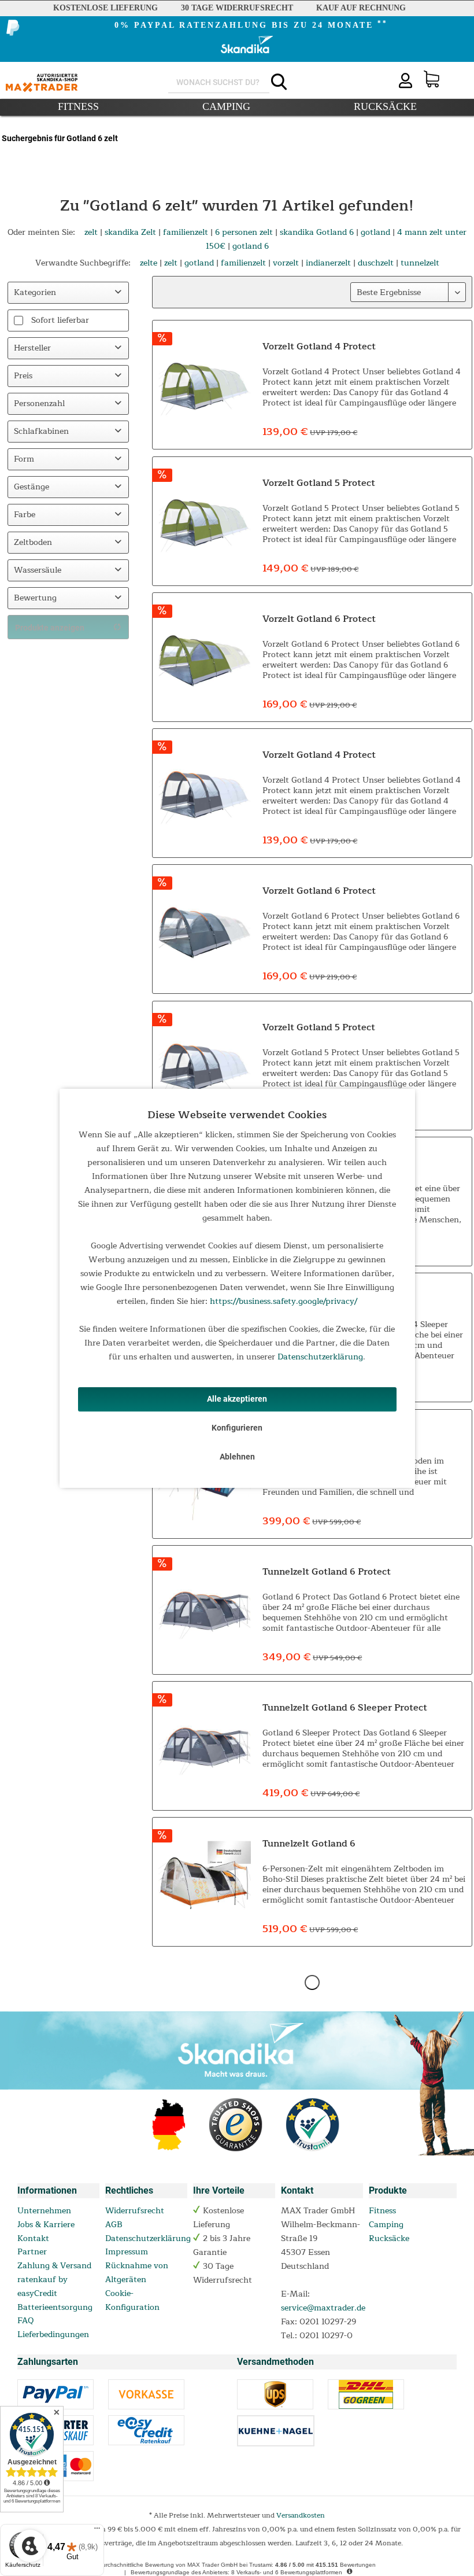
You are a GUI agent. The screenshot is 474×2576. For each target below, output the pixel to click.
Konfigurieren (237, 1428)
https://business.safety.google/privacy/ (284, 1301)
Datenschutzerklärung (320, 1357)
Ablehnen (237, 1457)
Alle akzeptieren (237, 1399)
